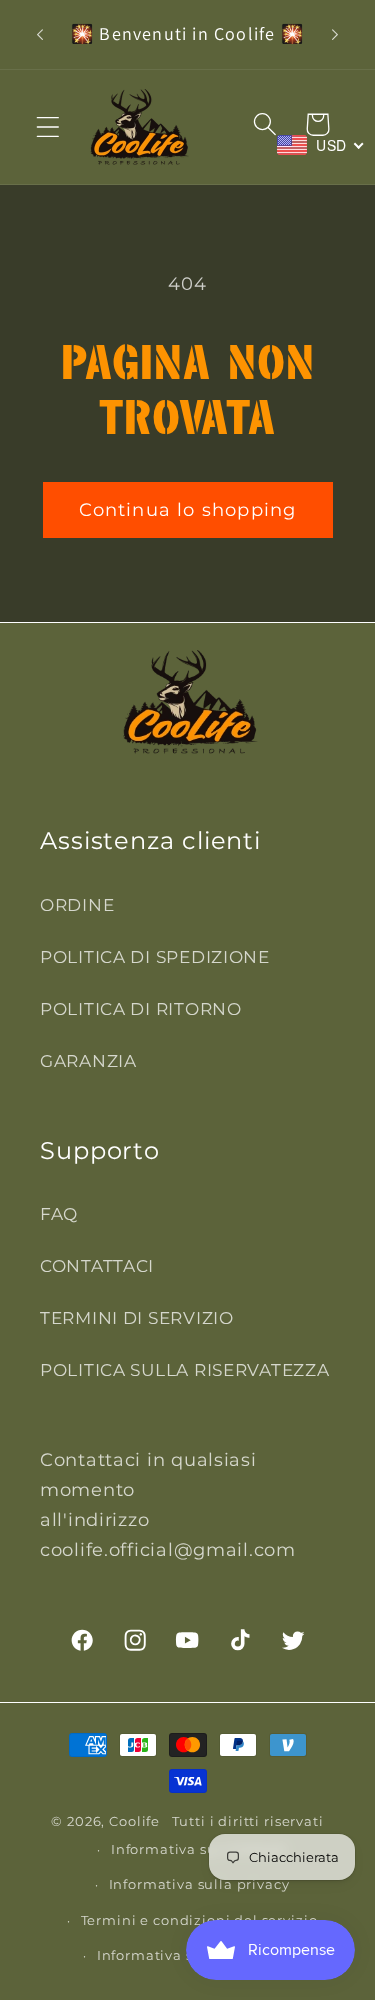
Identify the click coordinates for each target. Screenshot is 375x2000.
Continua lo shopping (188, 510)
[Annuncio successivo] (335, 34)
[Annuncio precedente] (40, 34)
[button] (48, 126)
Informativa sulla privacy (199, 1884)
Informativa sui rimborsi (199, 1849)
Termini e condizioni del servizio (199, 1920)
